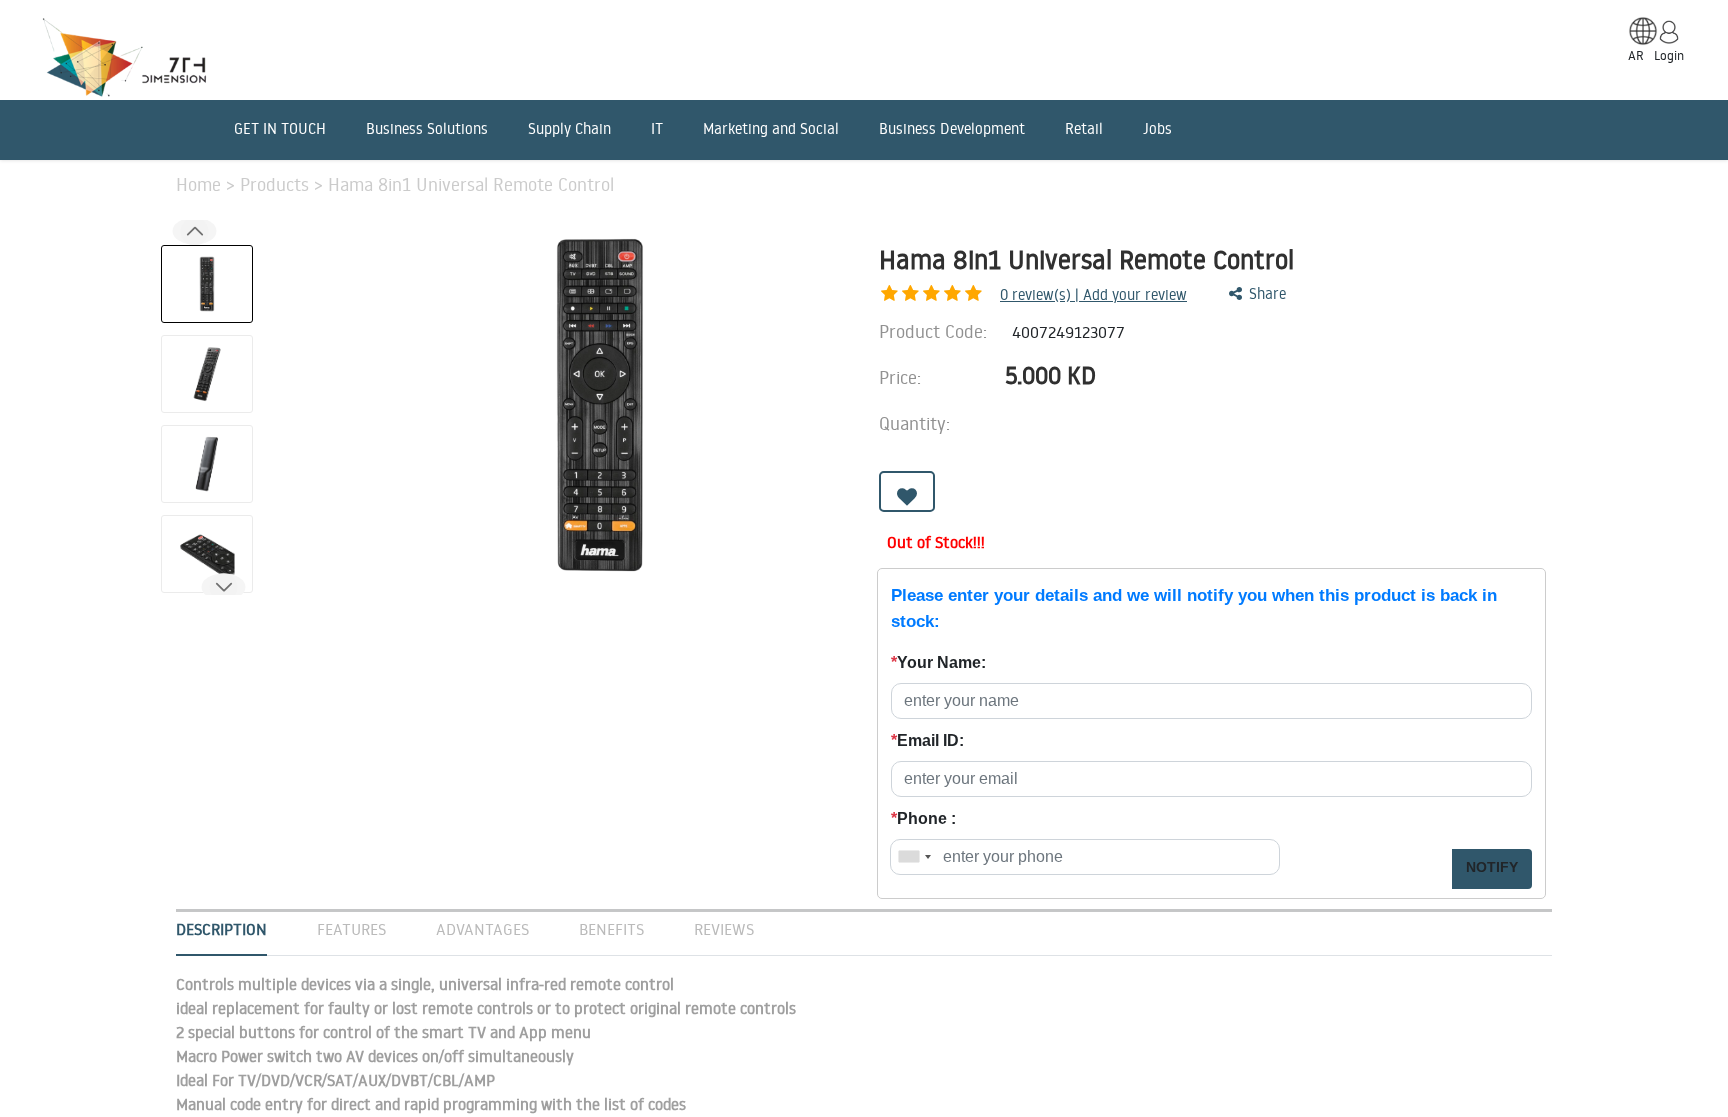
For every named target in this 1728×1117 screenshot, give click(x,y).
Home (201, 184)
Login (1669, 55)
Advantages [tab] (482, 929)
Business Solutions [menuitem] (427, 128)
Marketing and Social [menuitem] (771, 128)
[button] (223, 587)
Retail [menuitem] (1084, 128)
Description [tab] (221, 929)
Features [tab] (351, 929)
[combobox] (914, 857)
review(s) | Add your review (1093, 294)
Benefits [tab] (611, 929)
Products (277, 184)
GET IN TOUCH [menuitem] (280, 128)
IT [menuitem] (657, 128)
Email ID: (927, 740)
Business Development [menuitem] (952, 128)
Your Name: (938, 662)
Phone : (923, 818)
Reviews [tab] (724, 929)
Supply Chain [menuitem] (569, 128)
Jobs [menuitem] (1157, 128)
